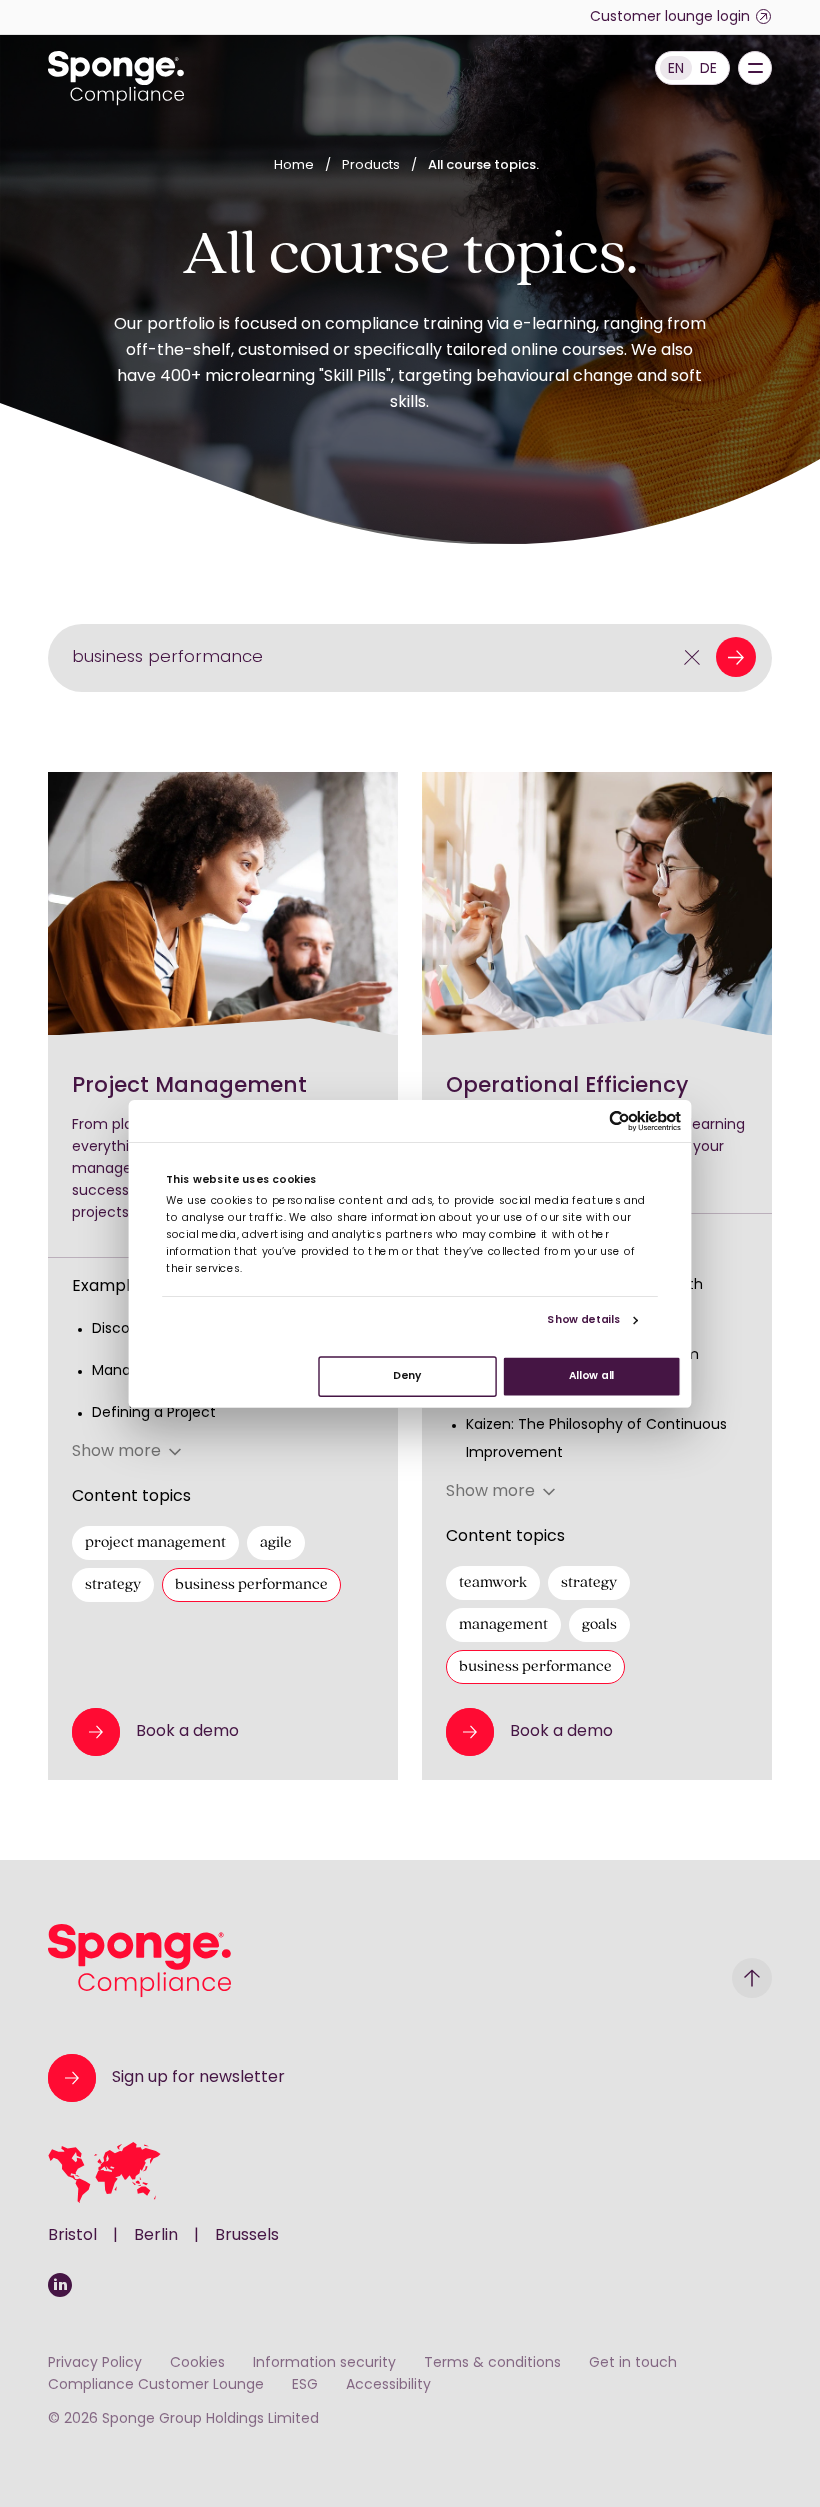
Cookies (197, 2363)
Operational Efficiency (567, 1086)
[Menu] (755, 68)
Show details (583, 1320)
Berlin (156, 2236)
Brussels (247, 2236)
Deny (407, 1375)
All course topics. (483, 165)
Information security (324, 2363)
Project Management (189, 1086)
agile (276, 1543)
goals (599, 1625)
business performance (251, 1585)
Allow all (592, 1375)
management (503, 1625)
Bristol (72, 2236)
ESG (305, 2385)
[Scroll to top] (752, 1978)
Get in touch (633, 2363)
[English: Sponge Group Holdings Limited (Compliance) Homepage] (116, 78)
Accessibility (388, 2385)
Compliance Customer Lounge (156, 2385)
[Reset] (692, 657)
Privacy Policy (95, 2363)
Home (294, 165)
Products (372, 165)
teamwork (493, 1583)
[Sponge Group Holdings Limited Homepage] (139, 1961)
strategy (113, 1585)
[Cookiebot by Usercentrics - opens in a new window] (619, 1120)
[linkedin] (60, 2285)
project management (155, 1543)
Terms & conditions (492, 2363)
